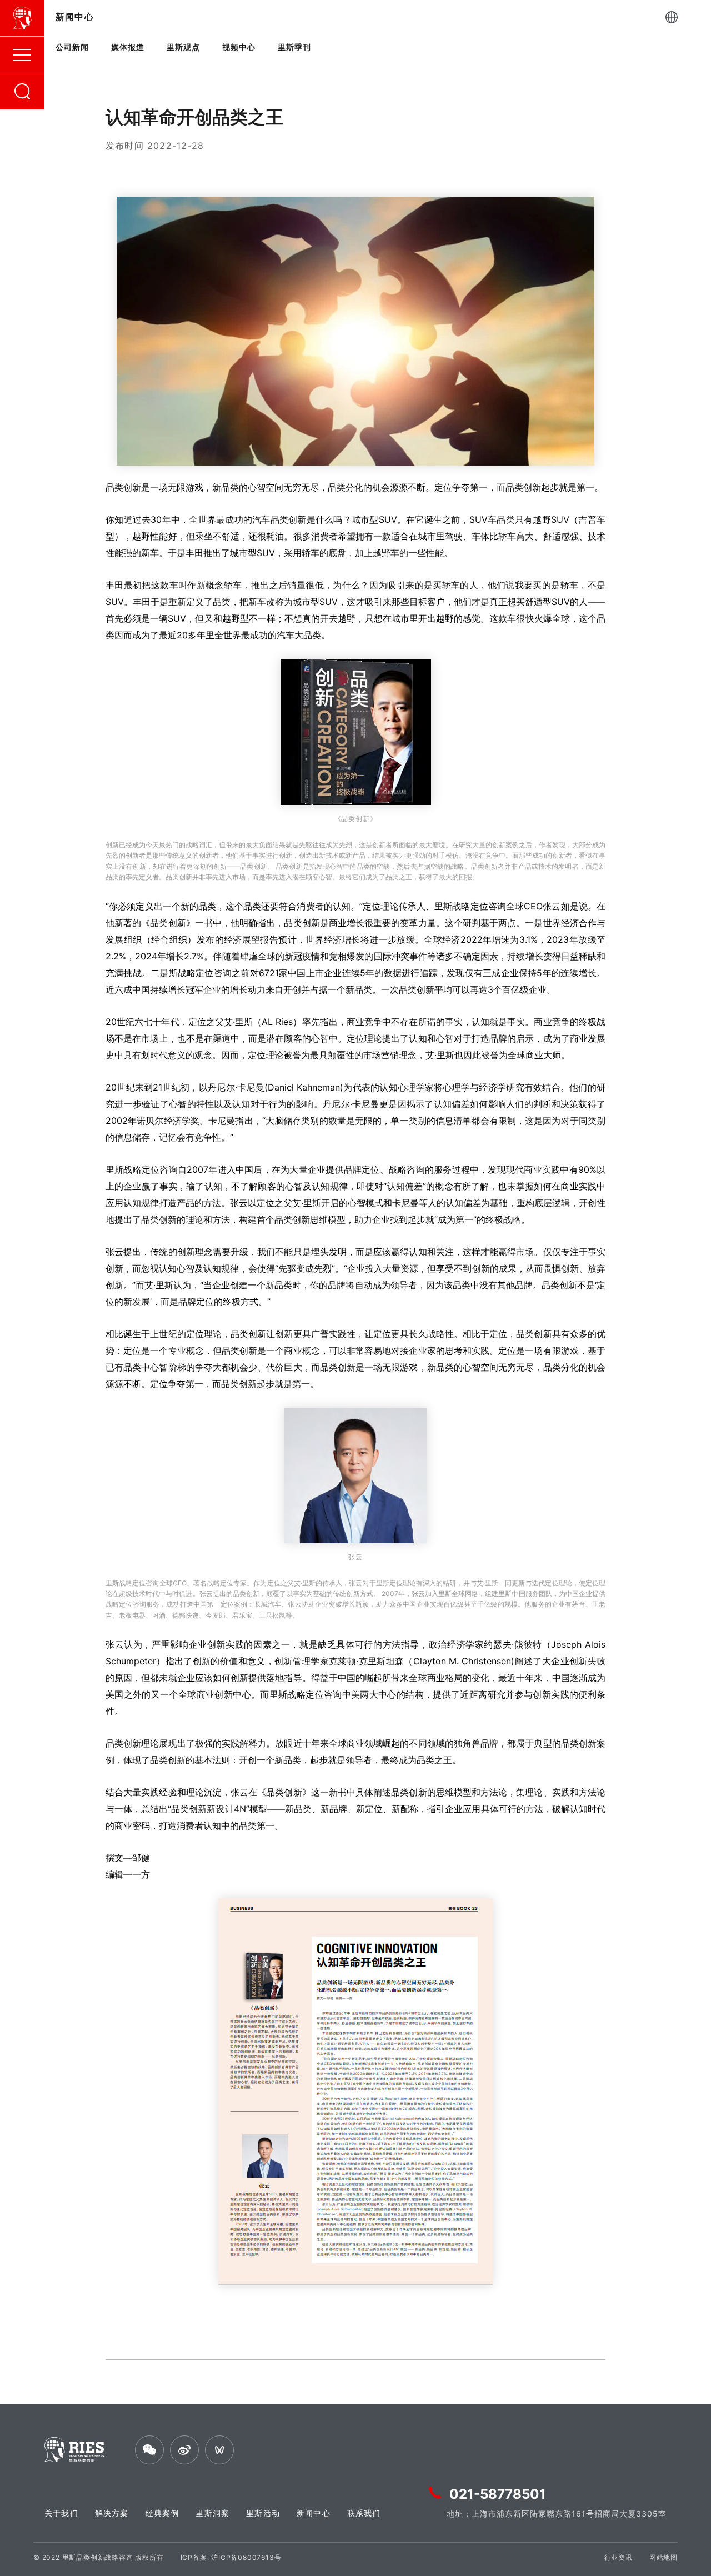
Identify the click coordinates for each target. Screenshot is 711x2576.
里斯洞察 (212, 2513)
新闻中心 (314, 2513)
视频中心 (239, 47)
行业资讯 (619, 2557)
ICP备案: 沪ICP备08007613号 (231, 2557)
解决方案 (112, 2513)
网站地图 (664, 2557)
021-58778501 (498, 2494)
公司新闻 (72, 47)
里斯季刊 (294, 47)
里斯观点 (183, 47)
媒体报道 (128, 47)
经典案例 (162, 2513)
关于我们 (61, 2513)
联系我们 (364, 2513)
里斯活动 (263, 2513)
